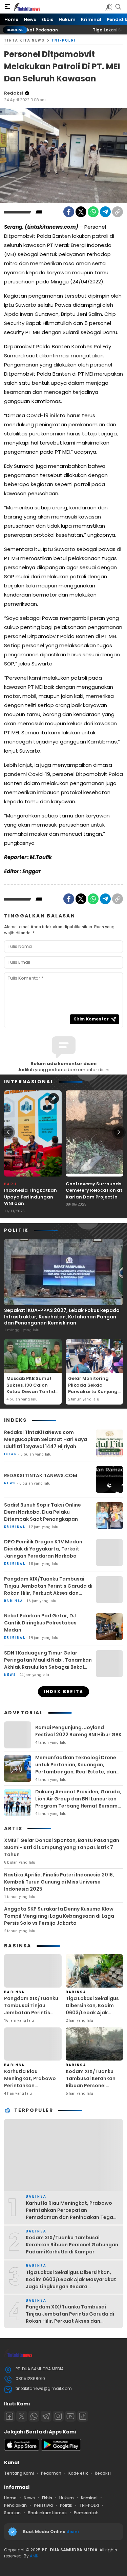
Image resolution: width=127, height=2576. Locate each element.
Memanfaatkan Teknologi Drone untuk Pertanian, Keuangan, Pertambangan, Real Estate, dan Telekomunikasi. (76, 1768)
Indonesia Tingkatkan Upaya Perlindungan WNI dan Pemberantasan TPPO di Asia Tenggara (33, 1203)
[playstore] (61, 2449)
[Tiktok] (83, 2416)
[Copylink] (118, 212)
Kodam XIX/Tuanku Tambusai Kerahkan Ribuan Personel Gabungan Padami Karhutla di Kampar (91, 2086)
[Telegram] (105, 212)
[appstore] (22, 2449)
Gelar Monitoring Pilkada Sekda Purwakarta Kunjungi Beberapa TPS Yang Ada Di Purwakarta (93, 1392)
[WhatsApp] (93, 212)
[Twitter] (81, 212)
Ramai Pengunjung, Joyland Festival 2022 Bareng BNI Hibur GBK (78, 1731)
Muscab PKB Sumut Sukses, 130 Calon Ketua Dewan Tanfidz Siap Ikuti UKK (32, 1388)
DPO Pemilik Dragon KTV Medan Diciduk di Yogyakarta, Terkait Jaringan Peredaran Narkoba (43, 1549)
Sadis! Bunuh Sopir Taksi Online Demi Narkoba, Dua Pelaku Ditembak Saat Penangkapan (43, 1512)
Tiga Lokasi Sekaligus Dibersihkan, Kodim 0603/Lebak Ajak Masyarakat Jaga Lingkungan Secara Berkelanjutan (92, 2016)
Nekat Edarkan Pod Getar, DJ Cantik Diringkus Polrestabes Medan (40, 1623)
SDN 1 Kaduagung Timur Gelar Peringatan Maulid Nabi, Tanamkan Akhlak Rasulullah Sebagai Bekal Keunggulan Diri (48, 1663)
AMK (34, 2556)
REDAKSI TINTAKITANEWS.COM (41, 1475)
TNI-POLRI (64, 40)
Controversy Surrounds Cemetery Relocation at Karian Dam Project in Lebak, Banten (94, 1194)
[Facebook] (69, 212)
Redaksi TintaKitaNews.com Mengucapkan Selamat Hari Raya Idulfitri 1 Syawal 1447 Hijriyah (46, 1439)
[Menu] (7, 7)
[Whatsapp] (34, 2416)
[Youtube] (70, 2416)
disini (73, 2532)
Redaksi (14, 93)
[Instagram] (58, 2416)
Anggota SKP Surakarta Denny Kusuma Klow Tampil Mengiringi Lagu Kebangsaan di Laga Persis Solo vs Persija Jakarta (59, 1916)
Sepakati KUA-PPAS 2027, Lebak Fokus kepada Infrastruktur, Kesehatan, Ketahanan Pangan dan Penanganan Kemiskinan (62, 1316)
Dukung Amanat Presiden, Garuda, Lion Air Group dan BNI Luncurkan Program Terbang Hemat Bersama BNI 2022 (78, 1802)
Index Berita (64, 1691)
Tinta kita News (24, 40)
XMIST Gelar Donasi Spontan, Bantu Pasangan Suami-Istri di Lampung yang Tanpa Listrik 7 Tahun (62, 1847)
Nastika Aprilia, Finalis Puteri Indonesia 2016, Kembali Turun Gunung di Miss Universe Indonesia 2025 (59, 1882)
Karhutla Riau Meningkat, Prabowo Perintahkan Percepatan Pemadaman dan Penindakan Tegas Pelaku (30, 2093)
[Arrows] (8, 1132)
